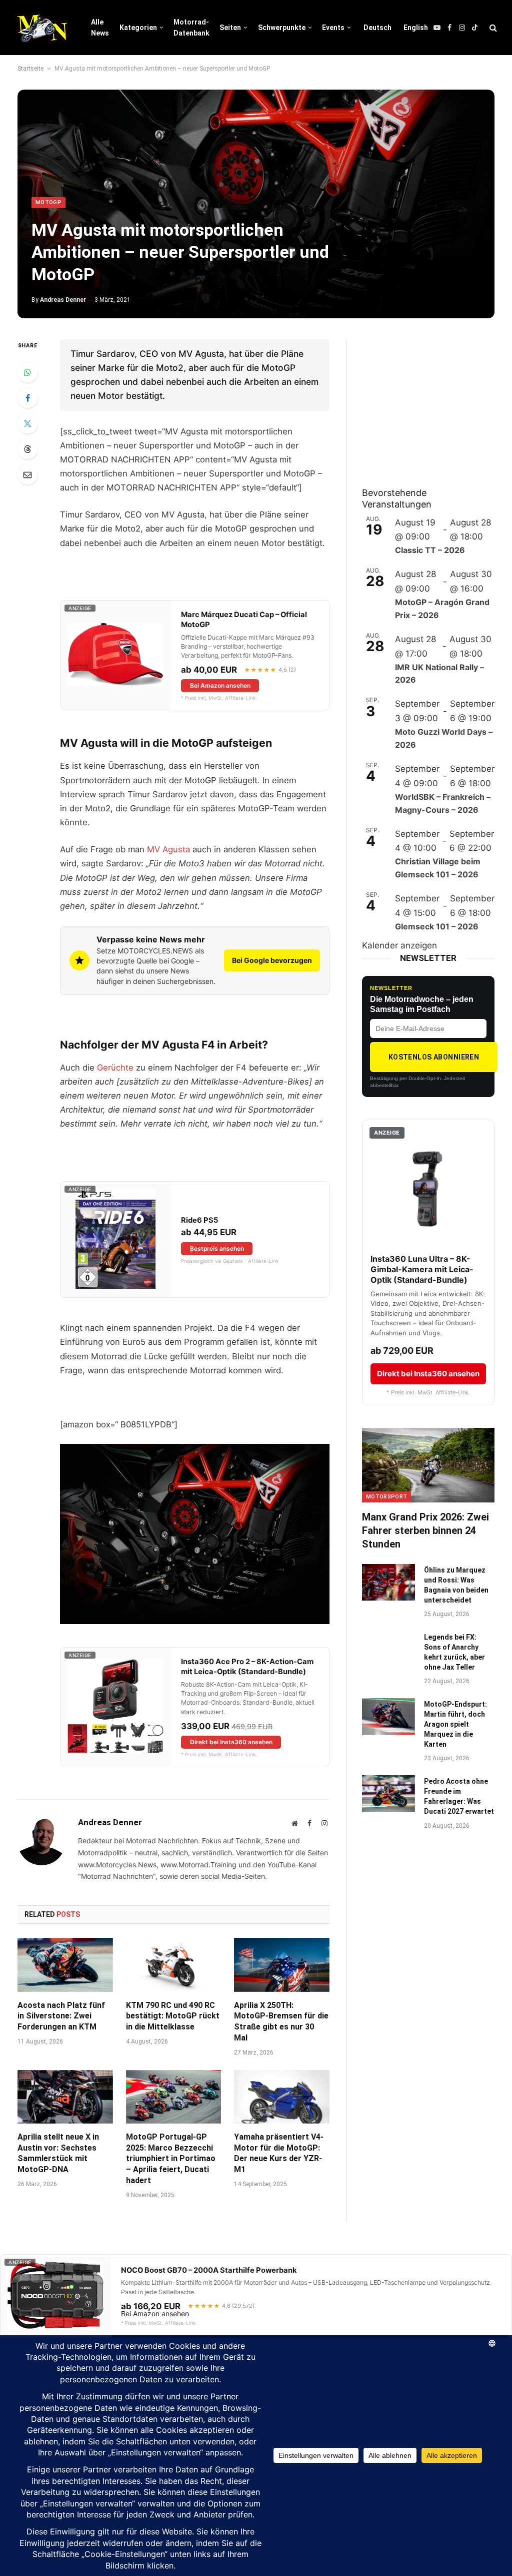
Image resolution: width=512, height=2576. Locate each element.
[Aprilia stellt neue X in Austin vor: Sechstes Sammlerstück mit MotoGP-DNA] (65, 2097)
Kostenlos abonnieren (434, 1057)
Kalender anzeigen (399, 945)
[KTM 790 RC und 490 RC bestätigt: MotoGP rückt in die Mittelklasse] (174, 1965)
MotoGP (48, 202)
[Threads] (27, 449)
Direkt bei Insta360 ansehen (231, 1742)
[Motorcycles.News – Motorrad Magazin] (42, 28)
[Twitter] (27, 423)
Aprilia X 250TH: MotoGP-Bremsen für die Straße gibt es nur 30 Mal (281, 2021)
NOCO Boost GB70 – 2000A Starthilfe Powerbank (209, 2270)
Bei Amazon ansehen (220, 685)
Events (333, 28)
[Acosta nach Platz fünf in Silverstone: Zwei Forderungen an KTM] (65, 1965)
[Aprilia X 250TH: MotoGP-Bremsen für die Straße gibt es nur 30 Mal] (282, 1965)
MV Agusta (168, 849)
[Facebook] (27, 398)
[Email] (27, 474)
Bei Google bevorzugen (272, 960)
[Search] (492, 28)
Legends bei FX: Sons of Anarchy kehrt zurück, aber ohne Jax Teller (454, 1652)
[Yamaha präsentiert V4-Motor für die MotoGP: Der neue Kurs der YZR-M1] (282, 2097)
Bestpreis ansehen (217, 1248)
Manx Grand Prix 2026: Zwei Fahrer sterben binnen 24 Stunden (425, 1530)
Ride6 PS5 (199, 1220)
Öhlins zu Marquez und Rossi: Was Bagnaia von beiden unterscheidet (456, 1585)
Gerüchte (115, 1068)
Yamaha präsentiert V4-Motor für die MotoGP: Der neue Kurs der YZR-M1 (279, 2153)
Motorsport (386, 1497)
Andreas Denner (63, 300)
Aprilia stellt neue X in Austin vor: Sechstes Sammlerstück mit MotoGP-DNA (58, 2153)
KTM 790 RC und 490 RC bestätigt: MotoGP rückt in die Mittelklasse (173, 2016)
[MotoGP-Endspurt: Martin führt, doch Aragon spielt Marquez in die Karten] (388, 1716)
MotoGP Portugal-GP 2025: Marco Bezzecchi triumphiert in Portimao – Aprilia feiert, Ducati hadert (171, 2159)
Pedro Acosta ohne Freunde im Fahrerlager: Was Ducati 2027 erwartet (459, 1796)
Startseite (30, 69)
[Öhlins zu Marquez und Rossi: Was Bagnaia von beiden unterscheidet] (388, 1582)
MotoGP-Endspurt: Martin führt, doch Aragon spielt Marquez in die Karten (455, 1724)
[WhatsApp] (27, 372)
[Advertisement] (437, 402)
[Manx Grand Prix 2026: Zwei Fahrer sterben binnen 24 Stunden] (428, 1465)
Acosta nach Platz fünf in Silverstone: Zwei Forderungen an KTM (61, 2016)
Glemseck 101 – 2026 (437, 926)
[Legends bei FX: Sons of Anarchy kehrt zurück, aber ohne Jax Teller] (388, 1649)
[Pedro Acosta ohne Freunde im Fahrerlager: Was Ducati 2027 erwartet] (388, 1793)
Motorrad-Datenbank (191, 28)
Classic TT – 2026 (430, 550)
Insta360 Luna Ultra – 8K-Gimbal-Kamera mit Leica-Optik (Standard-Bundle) (422, 1269)
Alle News (100, 28)
